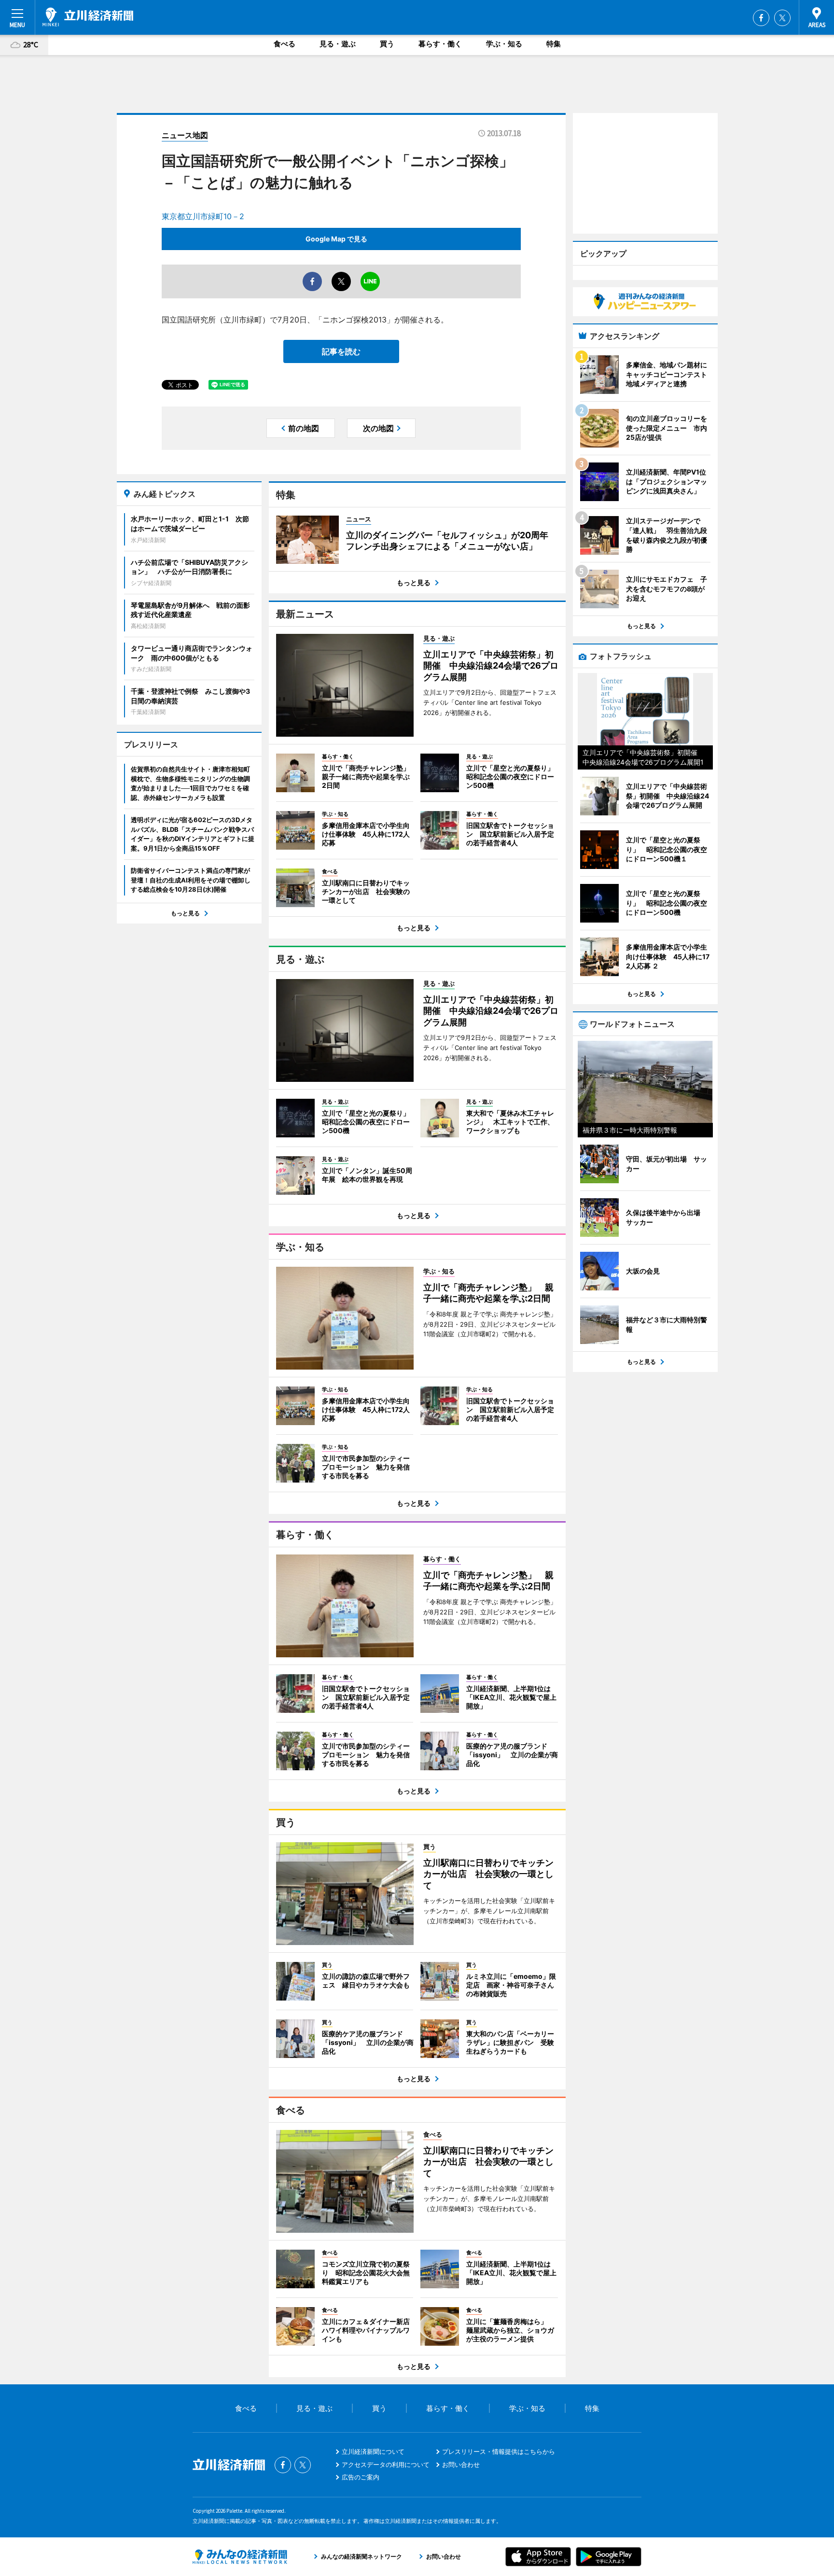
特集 (554, 44)
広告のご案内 (361, 2477)
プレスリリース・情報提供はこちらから (499, 2451)
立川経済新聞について (373, 2451)
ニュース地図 (185, 135)
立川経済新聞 (88, 17)
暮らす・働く (440, 44)
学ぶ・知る (504, 44)
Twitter (782, 18)
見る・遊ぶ (338, 44)
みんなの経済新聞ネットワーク (240, 2557)
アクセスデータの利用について (386, 2464)
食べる (285, 44)
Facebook (761, 18)
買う (387, 44)
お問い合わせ (461, 2464)
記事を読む (341, 351)
